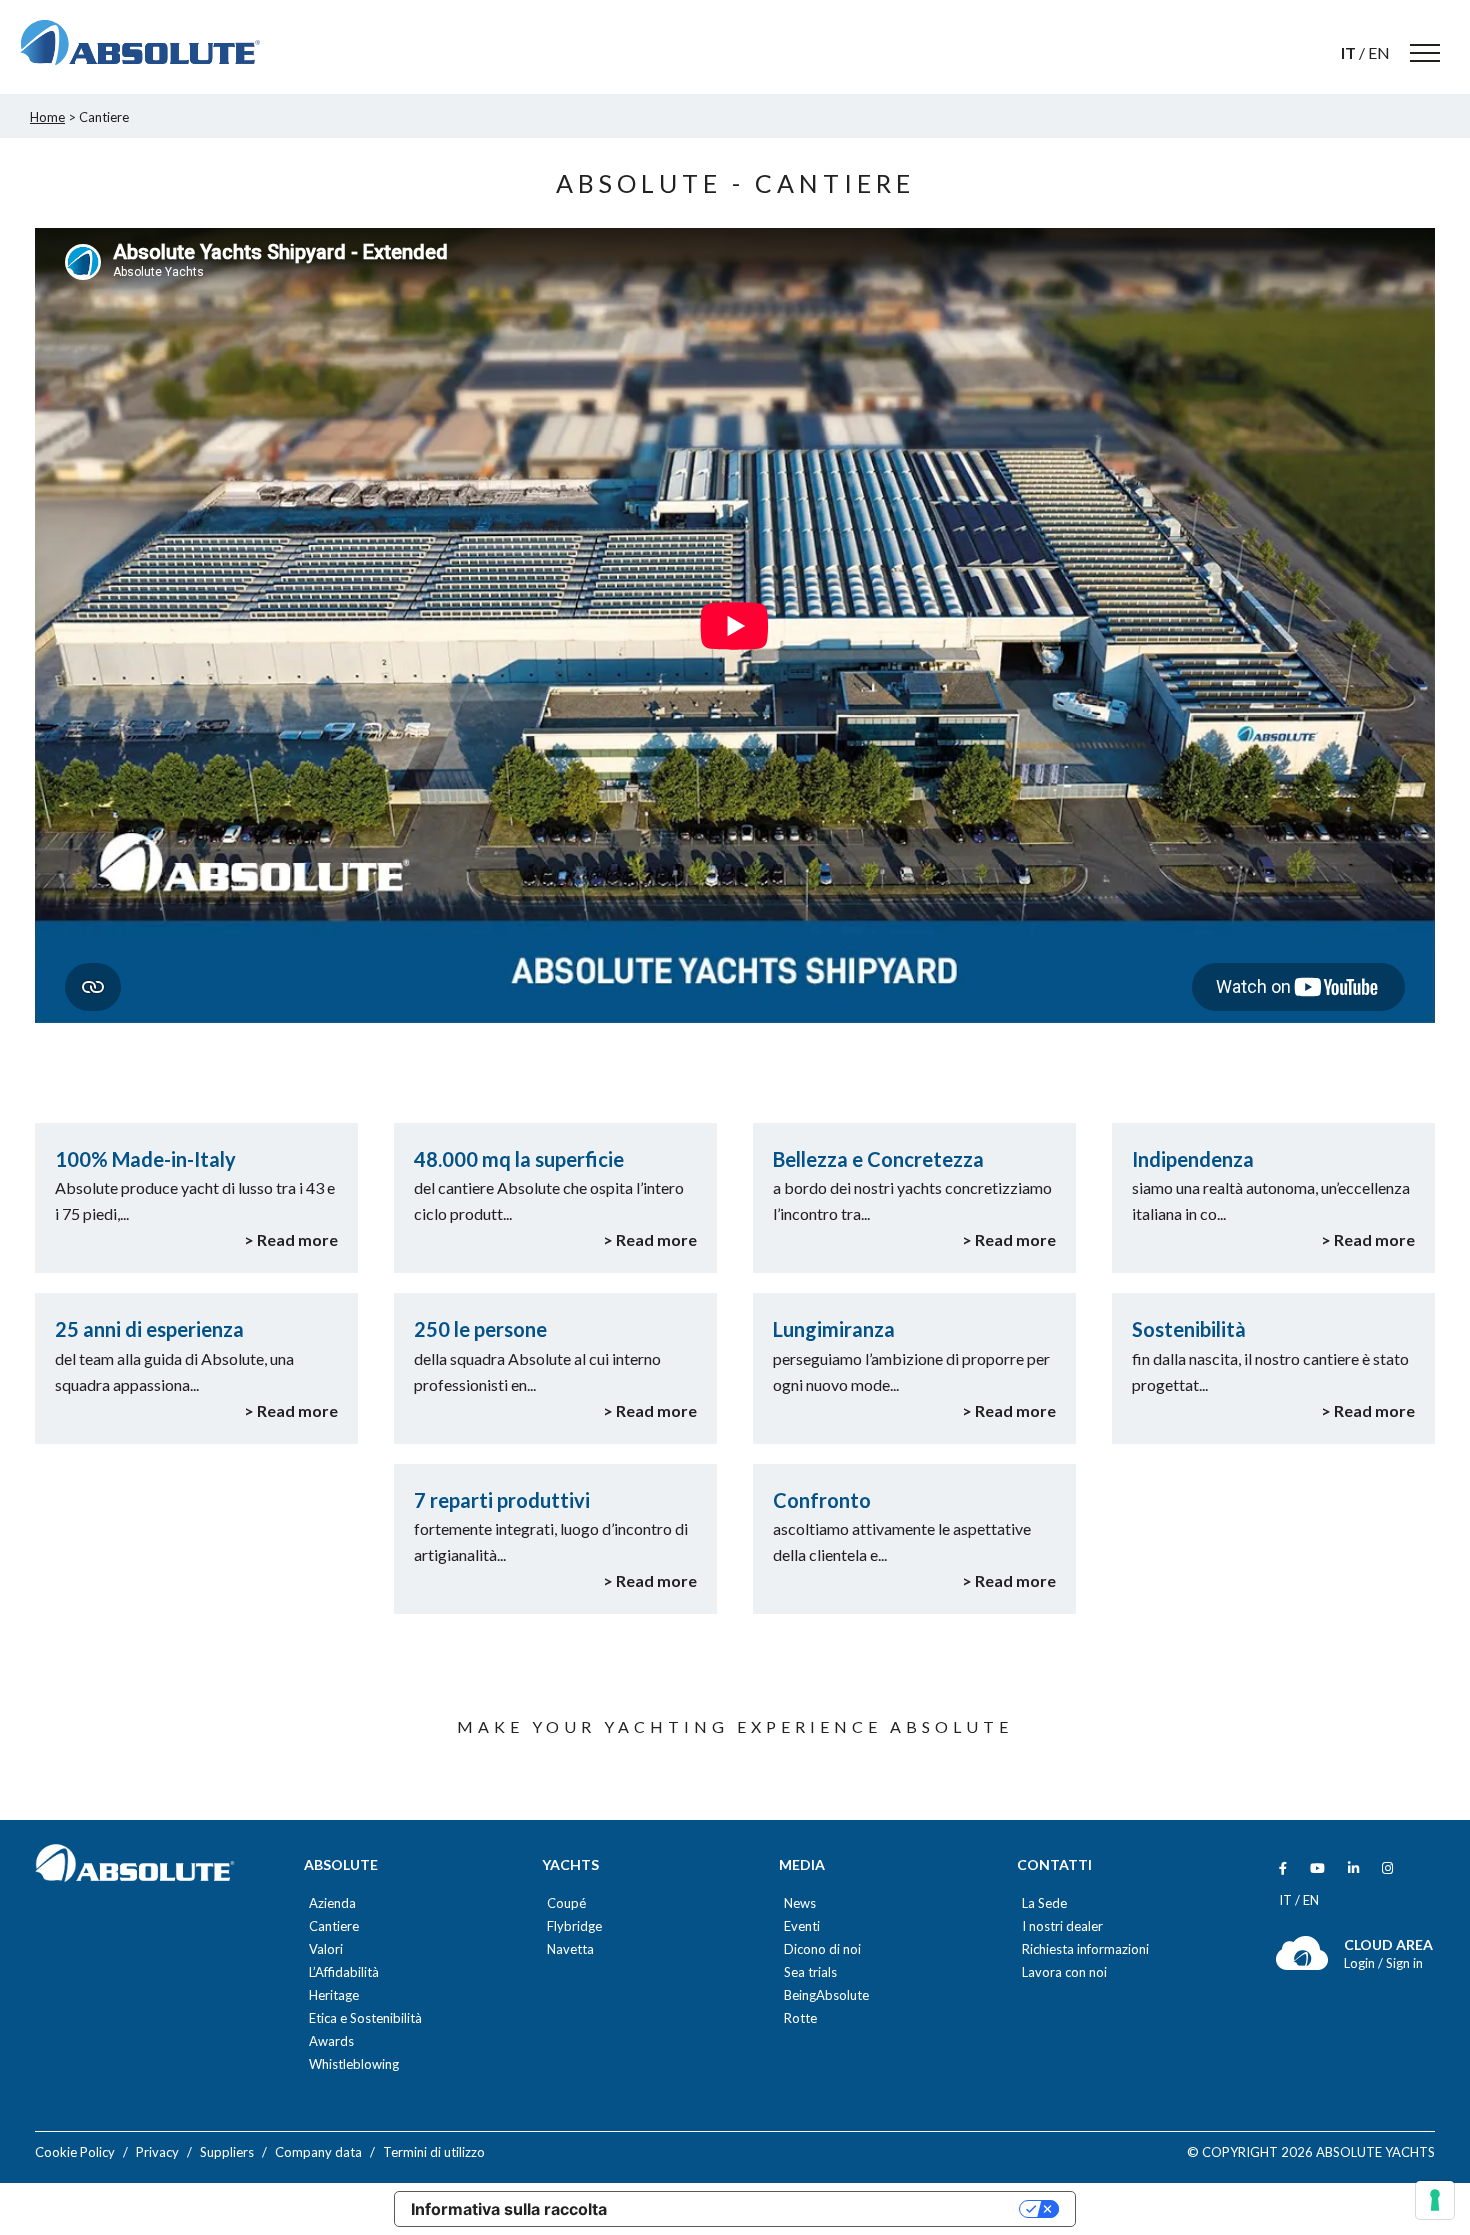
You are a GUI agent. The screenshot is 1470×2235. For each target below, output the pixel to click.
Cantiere (334, 1926)
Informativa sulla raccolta (509, 2209)
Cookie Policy (75, 2152)
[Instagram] (1387, 1868)
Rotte (800, 2018)
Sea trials (810, 1972)
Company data (318, 2152)
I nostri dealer (1062, 1926)
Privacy (157, 2152)
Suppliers (227, 2152)
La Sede (1044, 1903)
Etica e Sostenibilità (365, 2018)
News (800, 1903)
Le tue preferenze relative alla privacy (823, 2209)
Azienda (332, 1903)
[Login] (1302, 1965)
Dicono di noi (822, 1949)
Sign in (1404, 1963)
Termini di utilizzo (434, 2152)
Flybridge (574, 1926)
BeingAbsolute (826, 1995)
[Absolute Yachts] (140, 43)
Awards (331, 2041)
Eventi (802, 1926)
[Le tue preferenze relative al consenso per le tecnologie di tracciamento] (1435, 2200)
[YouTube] (1317, 1868)
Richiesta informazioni (1085, 1949)
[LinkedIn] (1353, 1868)
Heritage (334, 1995)
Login (1361, 1963)
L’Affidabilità (344, 1972)
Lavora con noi (1064, 1972)
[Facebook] (1283, 1868)
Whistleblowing (354, 2064)
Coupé (566, 1903)
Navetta (570, 1949)
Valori (326, 1949)
